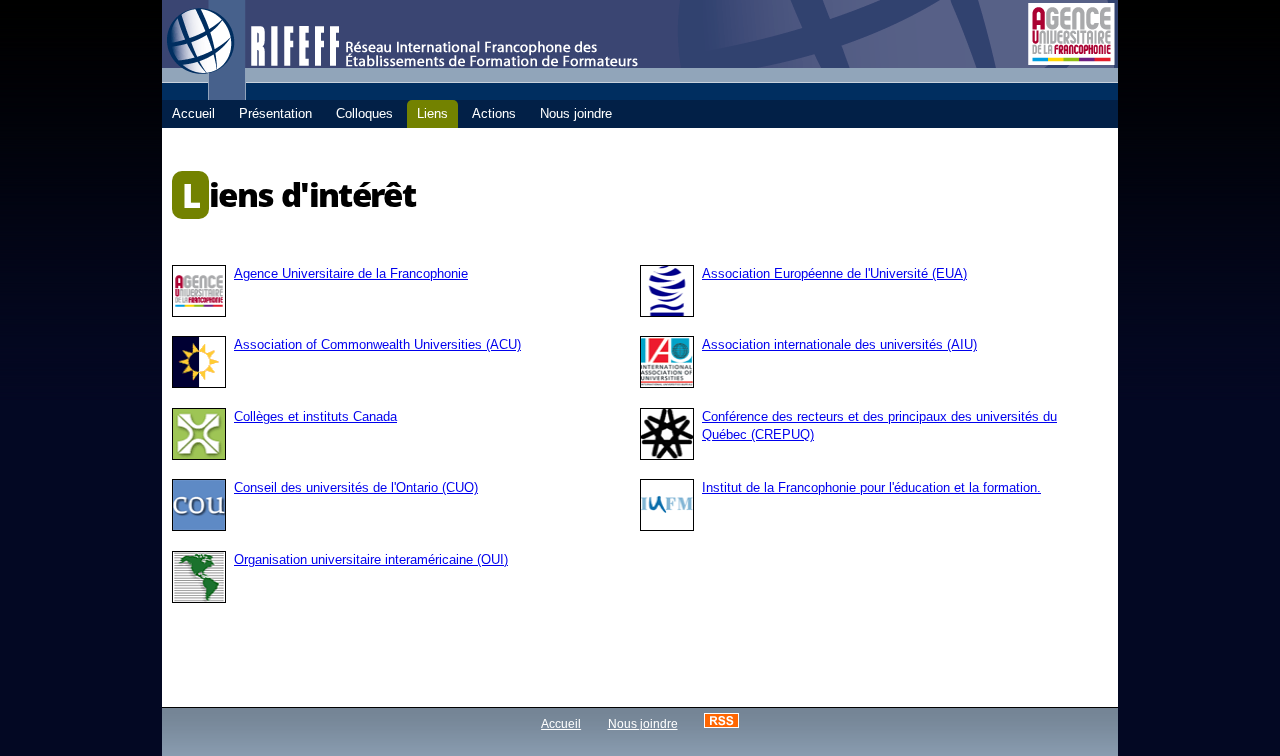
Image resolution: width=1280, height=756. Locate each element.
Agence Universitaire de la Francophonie (351, 273)
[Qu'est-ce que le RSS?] (721, 723)
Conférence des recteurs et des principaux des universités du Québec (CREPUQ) (879, 425)
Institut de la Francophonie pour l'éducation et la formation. (871, 487)
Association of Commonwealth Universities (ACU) (377, 344)
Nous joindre (643, 723)
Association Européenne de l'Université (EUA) (834, 273)
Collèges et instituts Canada (315, 416)
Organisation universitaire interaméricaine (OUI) (371, 559)
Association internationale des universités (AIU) (839, 344)
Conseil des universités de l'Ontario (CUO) (356, 487)
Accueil (561, 723)
